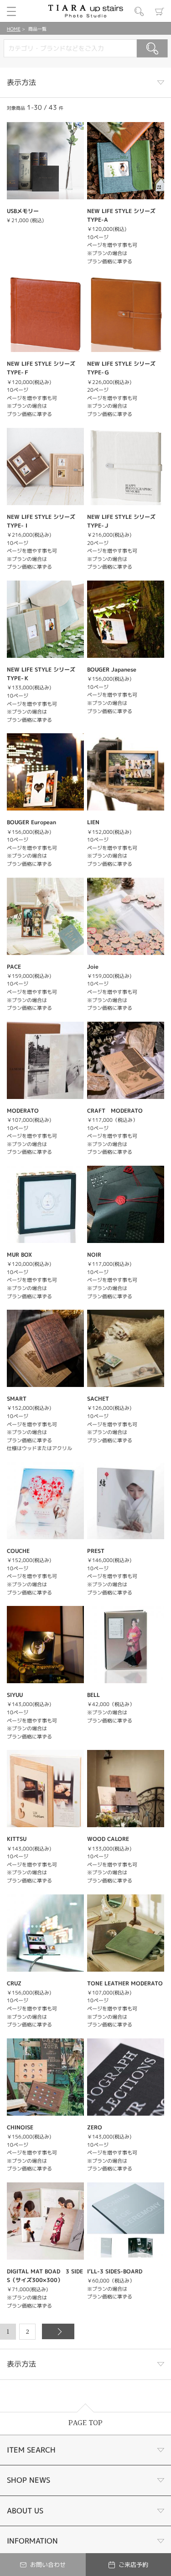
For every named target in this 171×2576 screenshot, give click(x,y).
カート (160, 11)
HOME (14, 29)
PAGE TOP (85, 2423)
